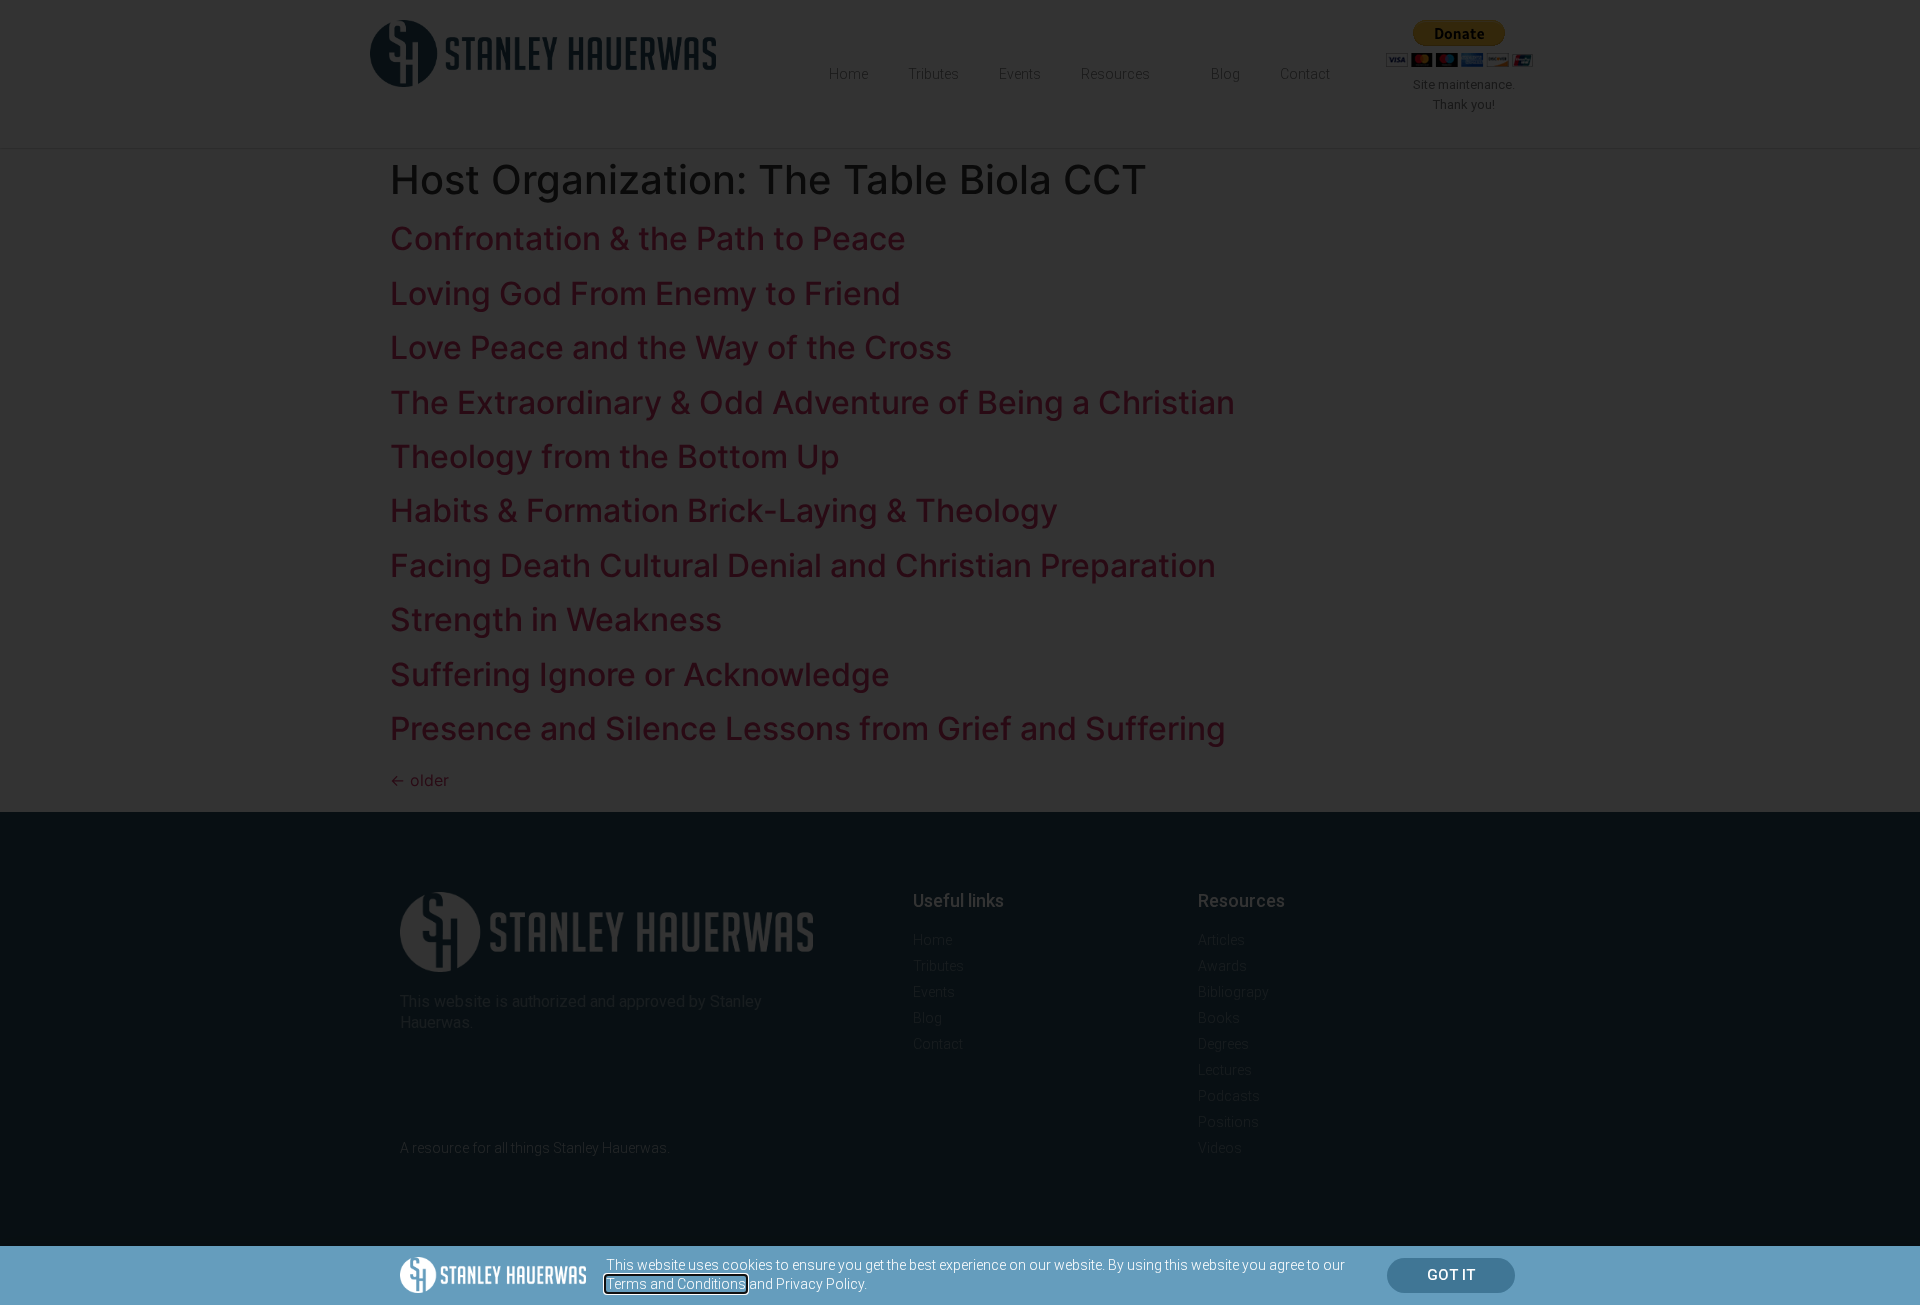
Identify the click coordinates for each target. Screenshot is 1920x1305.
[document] (960, 652)
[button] (1451, 1275)
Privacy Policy (820, 1284)
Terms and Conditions (676, 1284)
